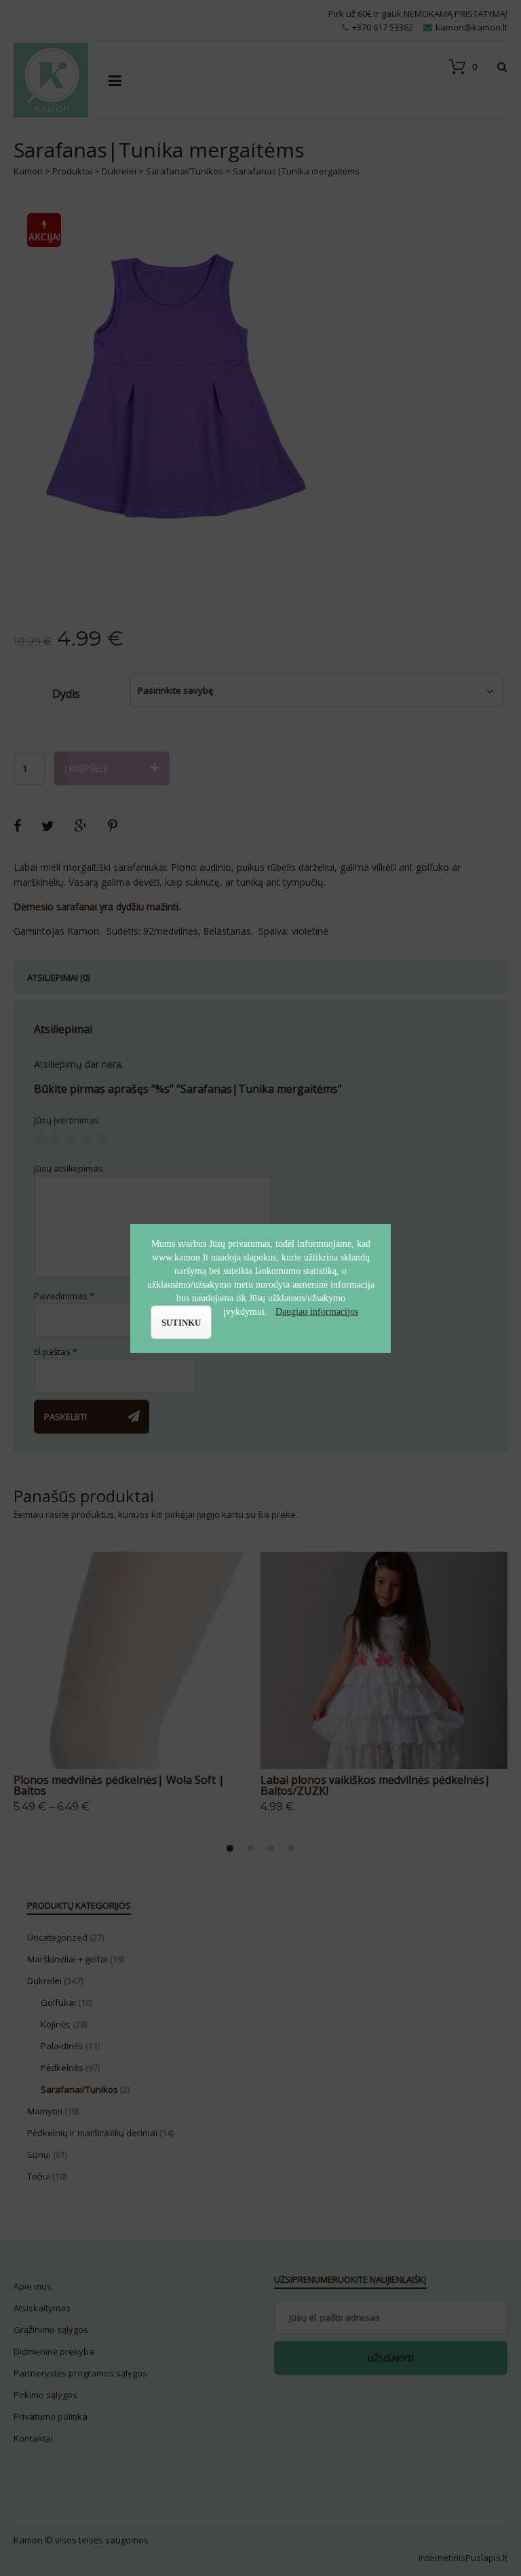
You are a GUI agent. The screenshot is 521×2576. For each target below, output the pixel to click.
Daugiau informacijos (317, 1312)
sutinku (181, 1323)
